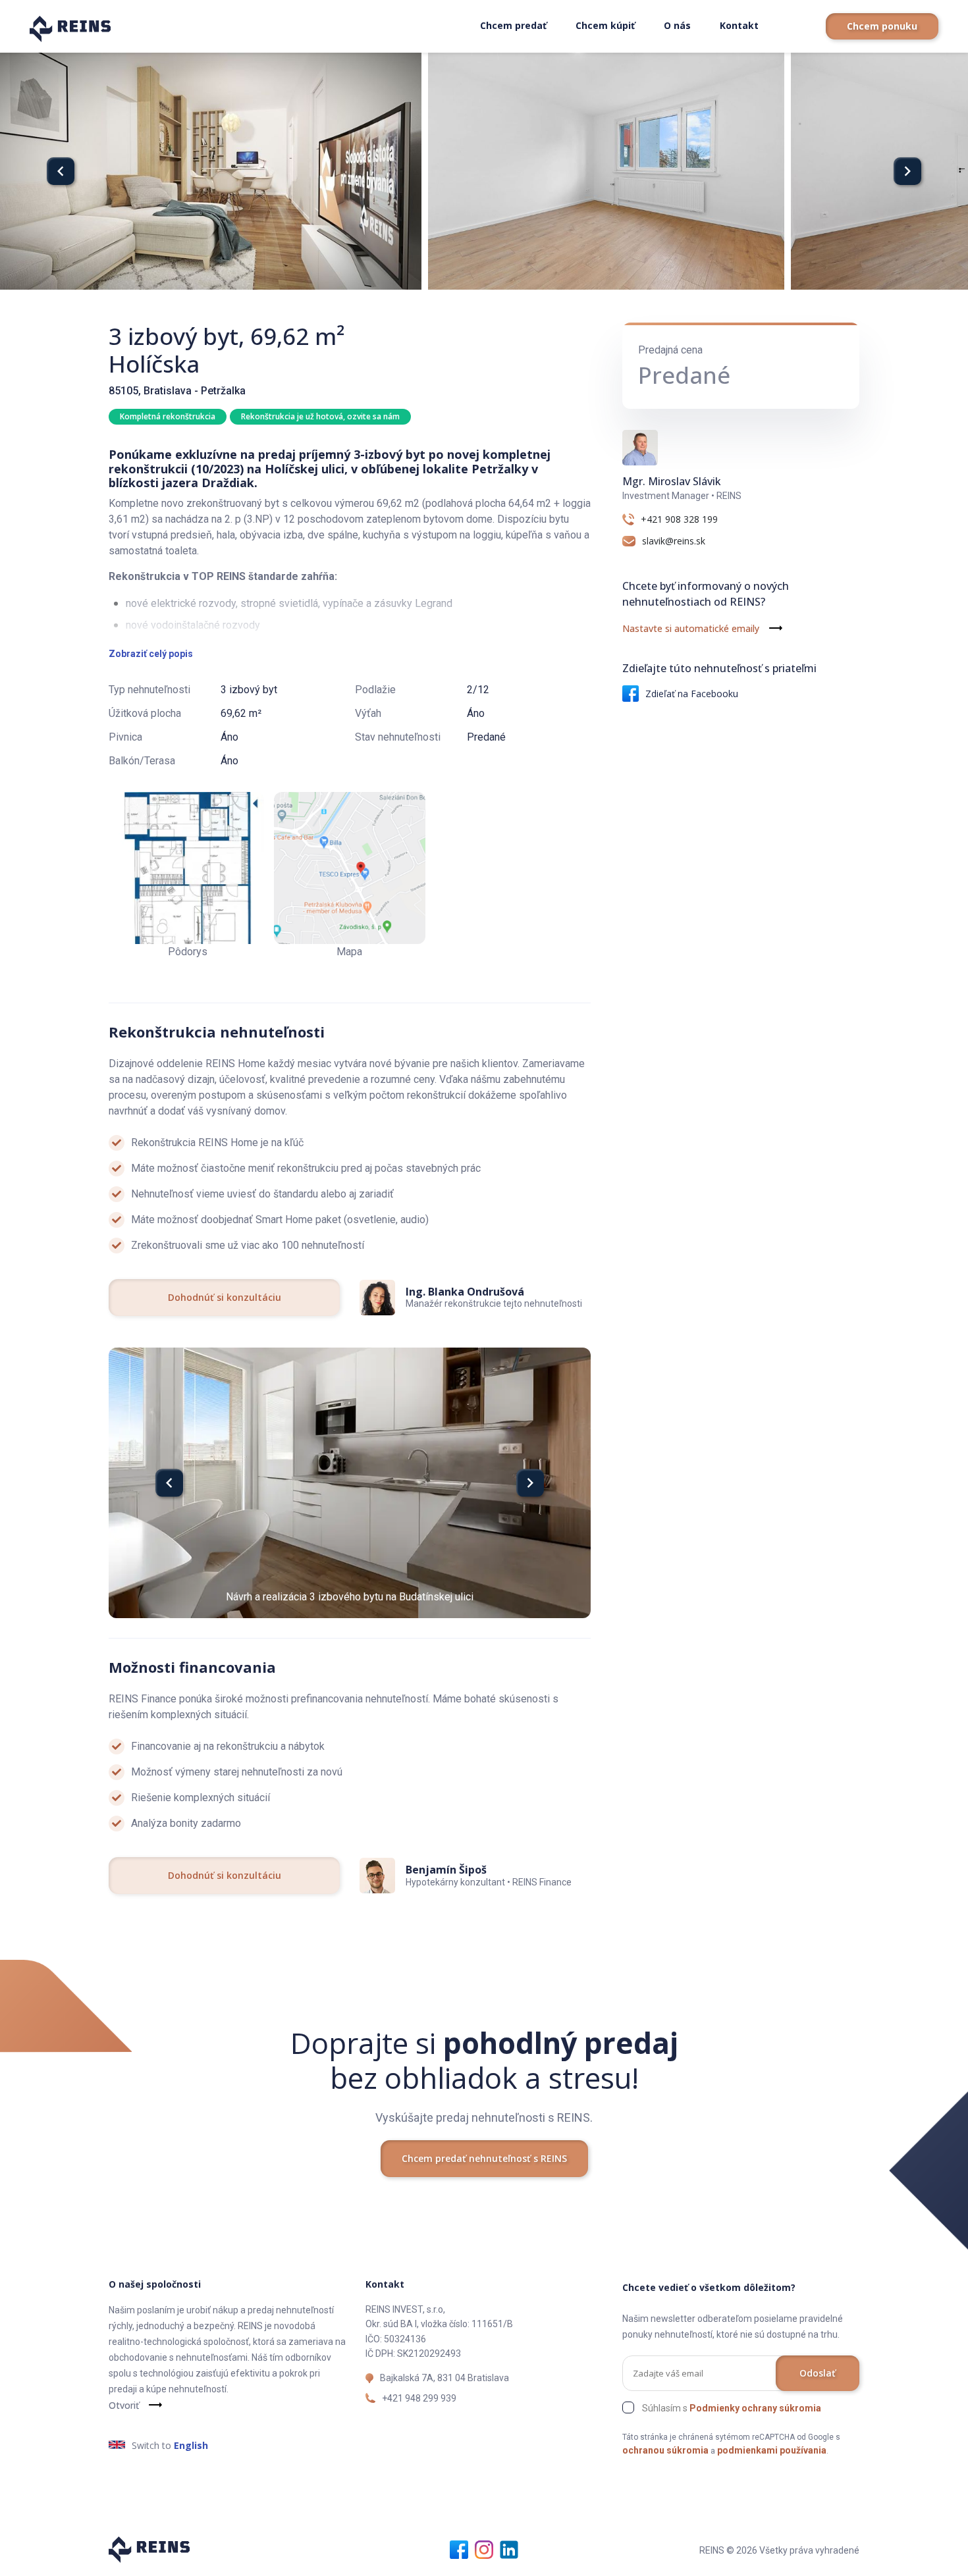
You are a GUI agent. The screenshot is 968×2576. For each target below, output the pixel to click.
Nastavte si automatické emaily (691, 628)
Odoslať (818, 2373)
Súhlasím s (732, 2408)
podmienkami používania (772, 2450)
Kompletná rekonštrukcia (168, 416)
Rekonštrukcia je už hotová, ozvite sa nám (320, 416)
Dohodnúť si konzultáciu (225, 1297)
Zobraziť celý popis (151, 654)
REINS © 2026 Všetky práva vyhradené (779, 2550)
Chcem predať (513, 25)
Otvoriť (124, 2405)
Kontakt (739, 25)
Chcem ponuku (882, 26)
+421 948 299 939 (419, 2398)
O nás (677, 25)
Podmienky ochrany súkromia (755, 2408)
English (191, 2445)
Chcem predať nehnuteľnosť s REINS (484, 2158)
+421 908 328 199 (679, 519)
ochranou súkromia (665, 2450)
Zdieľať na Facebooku (692, 694)
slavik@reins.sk (674, 541)
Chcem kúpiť (605, 25)
